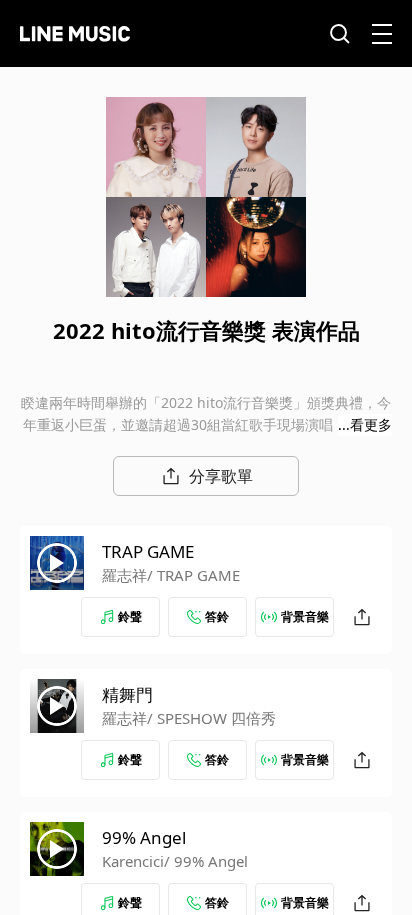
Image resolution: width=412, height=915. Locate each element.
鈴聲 (130, 616)
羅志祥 (124, 575)
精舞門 (127, 694)
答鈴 (217, 616)
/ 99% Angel (206, 861)
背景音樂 (305, 616)
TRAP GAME (148, 551)
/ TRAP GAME (193, 575)
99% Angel (144, 837)
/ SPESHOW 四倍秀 (211, 718)
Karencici (133, 861)
